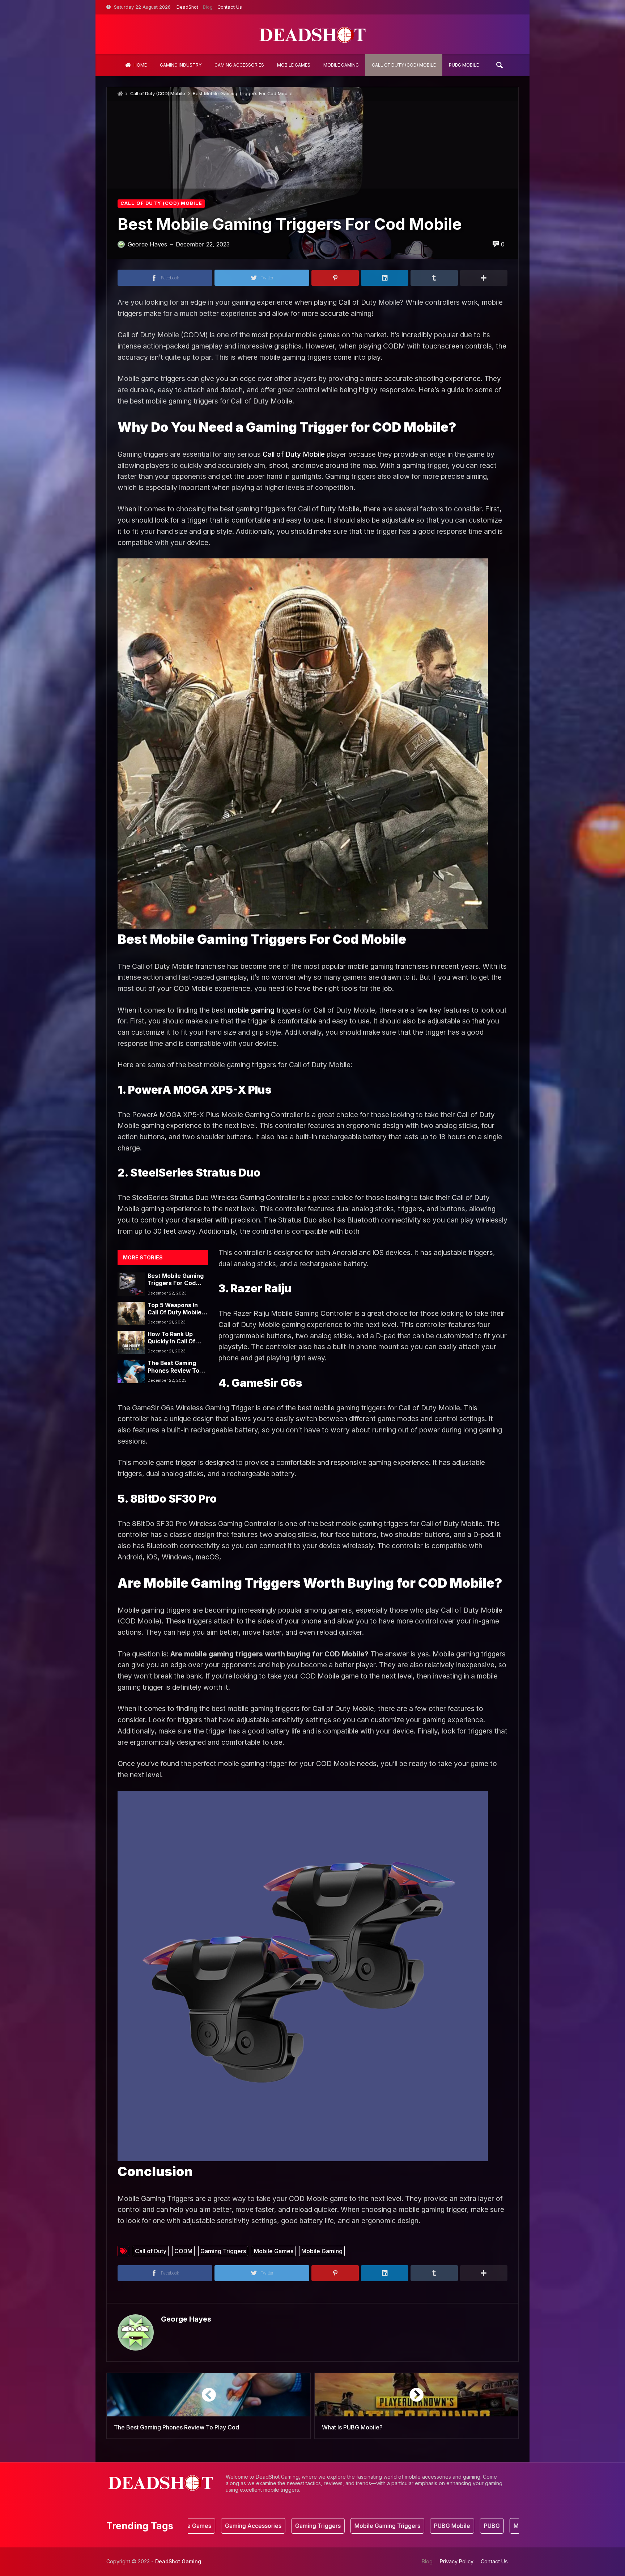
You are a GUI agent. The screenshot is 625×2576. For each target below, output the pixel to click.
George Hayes (186, 2319)
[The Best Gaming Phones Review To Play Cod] (131, 1371)
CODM (183, 2251)
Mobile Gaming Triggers (326, 2526)
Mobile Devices (474, 2526)
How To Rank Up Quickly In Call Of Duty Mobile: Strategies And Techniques (171, 1338)
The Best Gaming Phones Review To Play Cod (173, 1367)
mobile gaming (251, 1010)
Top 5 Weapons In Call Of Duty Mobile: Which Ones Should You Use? (175, 1309)
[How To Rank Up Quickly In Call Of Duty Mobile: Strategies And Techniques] (131, 1342)
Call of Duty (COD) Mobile (158, 94)
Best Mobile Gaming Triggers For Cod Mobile (176, 1280)
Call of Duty (151, 2251)
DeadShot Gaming (178, 2561)
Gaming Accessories (192, 2526)
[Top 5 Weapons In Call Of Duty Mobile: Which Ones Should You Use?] (131, 1313)
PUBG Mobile (391, 2526)
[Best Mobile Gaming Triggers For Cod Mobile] (131, 1284)
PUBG (431, 2526)
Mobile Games (274, 2251)
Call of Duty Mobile (294, 454)
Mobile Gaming (322, 2251)
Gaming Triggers (223, 2251)
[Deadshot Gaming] (312, 34)
